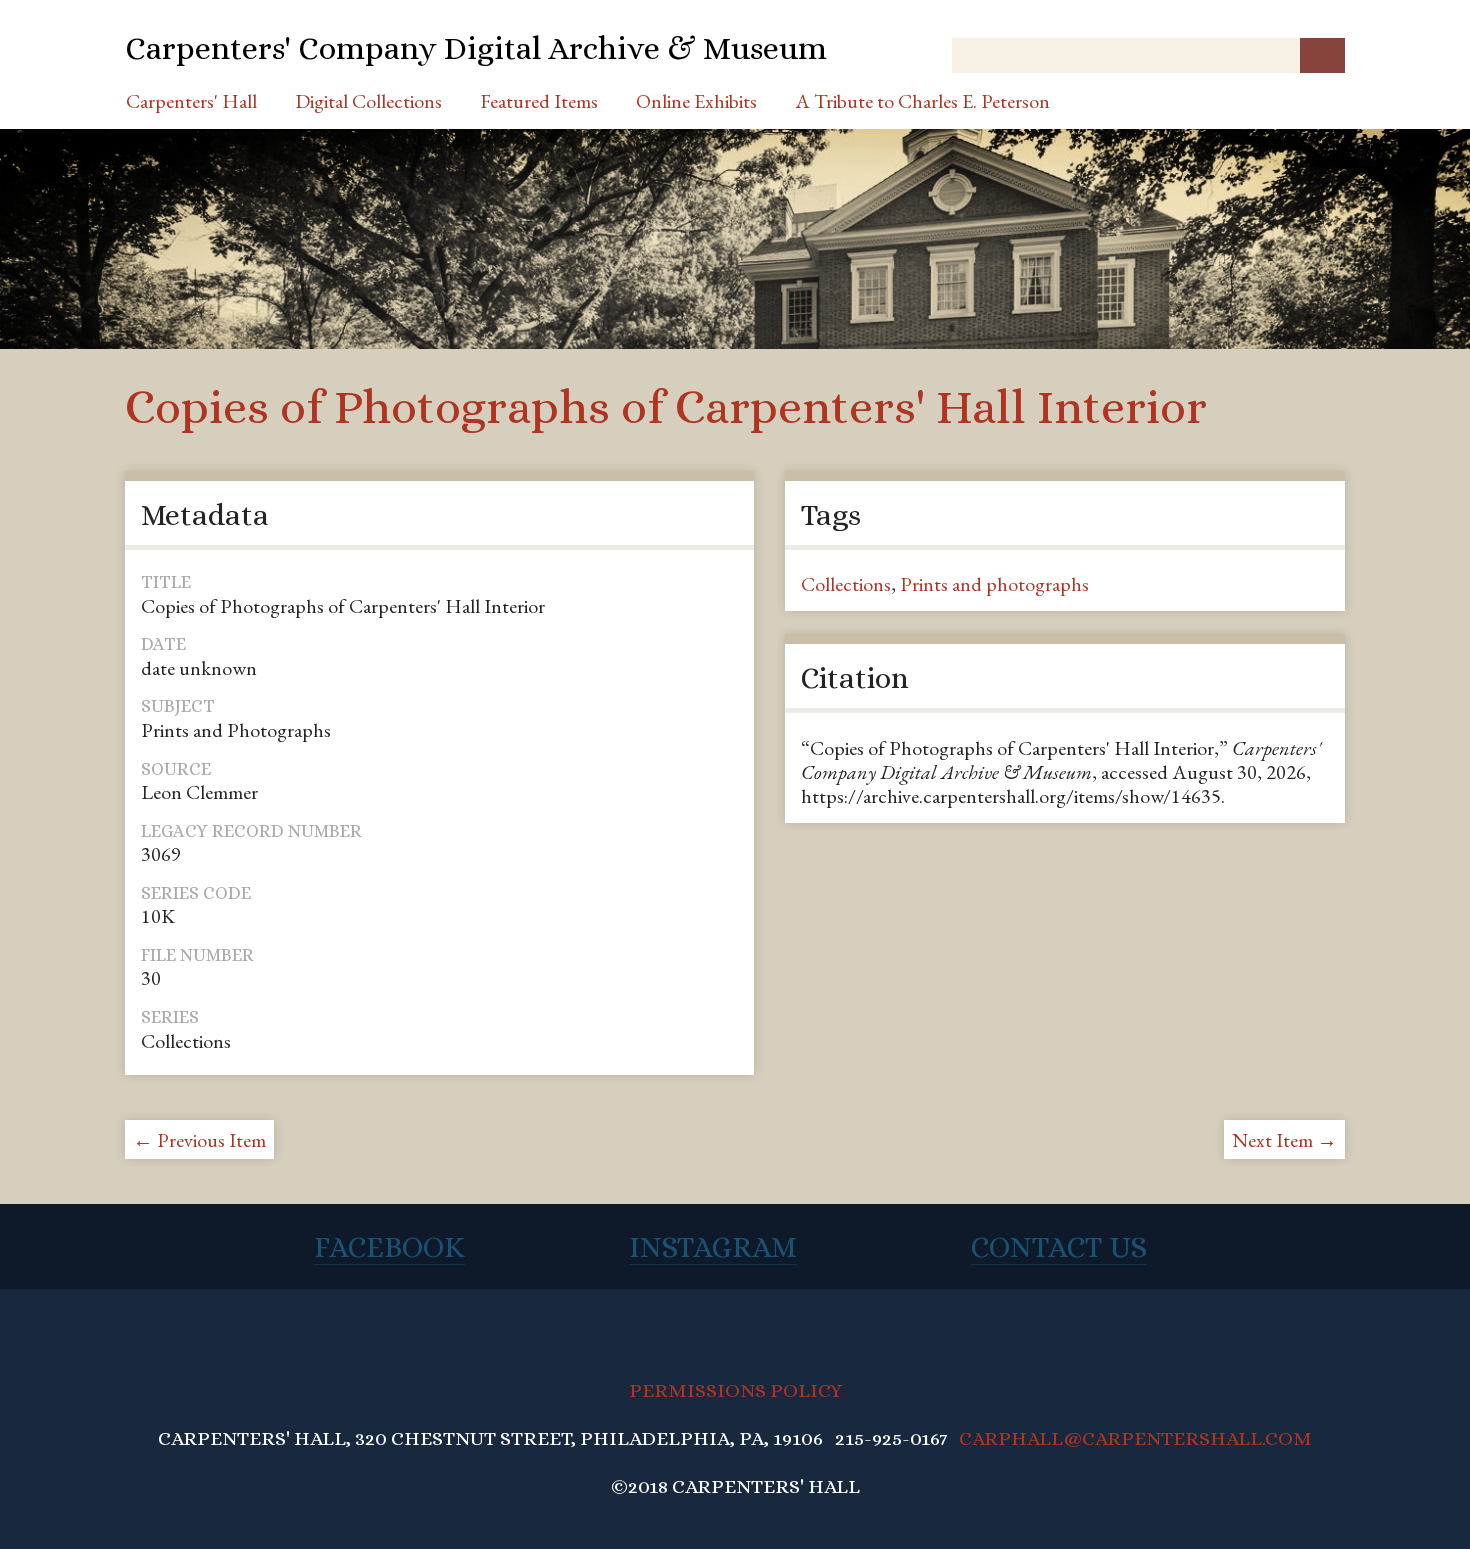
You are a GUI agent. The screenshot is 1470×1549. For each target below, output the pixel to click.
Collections (846, 584)
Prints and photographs (994, 584)
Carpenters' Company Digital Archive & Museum (476, 48)
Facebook (389, 1247)
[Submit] (1322, 55)
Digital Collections (368, 101)
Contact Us (1059, 1247)
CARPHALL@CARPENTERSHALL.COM (1135, 1438)
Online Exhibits (696, 101)
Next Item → (1284, 1140)
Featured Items (539, 101)
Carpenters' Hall (191, 101)
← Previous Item (199, 1140)
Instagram (713, 1247)
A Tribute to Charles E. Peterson (922, 101)
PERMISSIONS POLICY (735, 1390)
